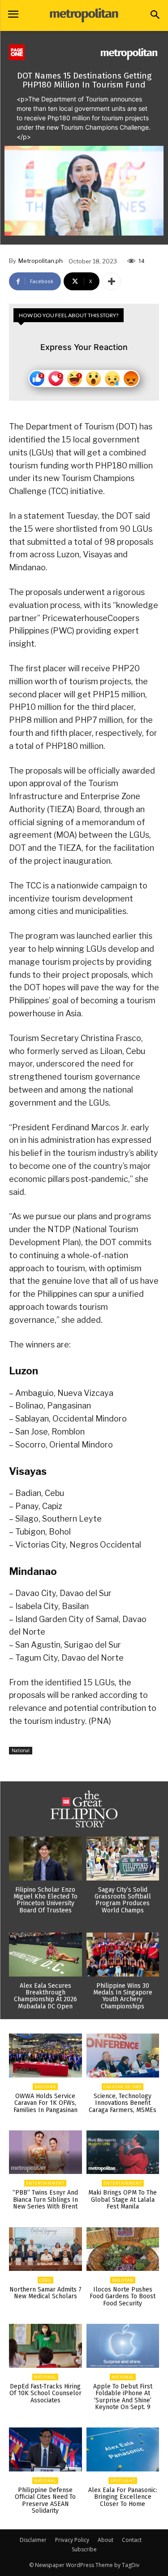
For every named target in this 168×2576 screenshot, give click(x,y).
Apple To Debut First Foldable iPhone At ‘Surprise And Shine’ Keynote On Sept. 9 (123, 2397)
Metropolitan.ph (41, 261)
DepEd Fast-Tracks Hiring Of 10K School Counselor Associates (45, 2393)
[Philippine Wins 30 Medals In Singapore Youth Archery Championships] (123, 1955)
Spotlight (123, 2481)
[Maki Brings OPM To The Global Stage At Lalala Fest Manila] (123, 2152)
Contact (132, 2540)
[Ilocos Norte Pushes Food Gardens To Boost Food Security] (123, 2249)
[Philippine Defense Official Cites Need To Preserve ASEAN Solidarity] (45, 2449)
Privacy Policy (72, 2540)
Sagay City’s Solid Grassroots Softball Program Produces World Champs (123, 1900)
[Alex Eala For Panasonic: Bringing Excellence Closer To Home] (123, 2449)
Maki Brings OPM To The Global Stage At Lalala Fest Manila (123, 2200)
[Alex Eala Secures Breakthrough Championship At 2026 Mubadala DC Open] (45, 1955)
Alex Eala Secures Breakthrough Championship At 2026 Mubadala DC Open (45, 1996)
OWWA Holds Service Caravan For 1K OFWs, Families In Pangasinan (45, 2103)
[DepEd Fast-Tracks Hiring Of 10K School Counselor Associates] (45, 2346)
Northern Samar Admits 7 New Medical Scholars (45, 2293)
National (21, 1750)
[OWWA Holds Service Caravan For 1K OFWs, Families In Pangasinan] (45, 2056)
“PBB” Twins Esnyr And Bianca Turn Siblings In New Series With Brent (45, 2200)
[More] (112, 281)
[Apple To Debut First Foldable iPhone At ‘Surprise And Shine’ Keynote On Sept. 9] (123, 2346)
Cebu (45, 2280)
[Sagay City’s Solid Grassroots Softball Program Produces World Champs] (123, 1859)
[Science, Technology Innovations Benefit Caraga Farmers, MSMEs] (123, 2056)
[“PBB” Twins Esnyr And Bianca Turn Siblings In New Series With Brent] (45, 2152)
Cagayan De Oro (123, 2087)
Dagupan (45, 2087)
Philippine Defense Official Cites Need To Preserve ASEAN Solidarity (45, 2500)
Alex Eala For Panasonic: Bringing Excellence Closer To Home (123, 2497)
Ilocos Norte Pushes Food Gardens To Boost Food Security (123, 2296)
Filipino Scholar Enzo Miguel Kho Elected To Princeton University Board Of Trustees (45, 1900)
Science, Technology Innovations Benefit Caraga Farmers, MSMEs (123, 2103)
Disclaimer (33, 2540)
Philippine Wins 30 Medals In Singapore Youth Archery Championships (123, 1996)
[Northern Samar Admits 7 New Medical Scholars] (45, 2249)
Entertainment (45, 2183)
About (106, 2540)
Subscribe (84, 2549)
